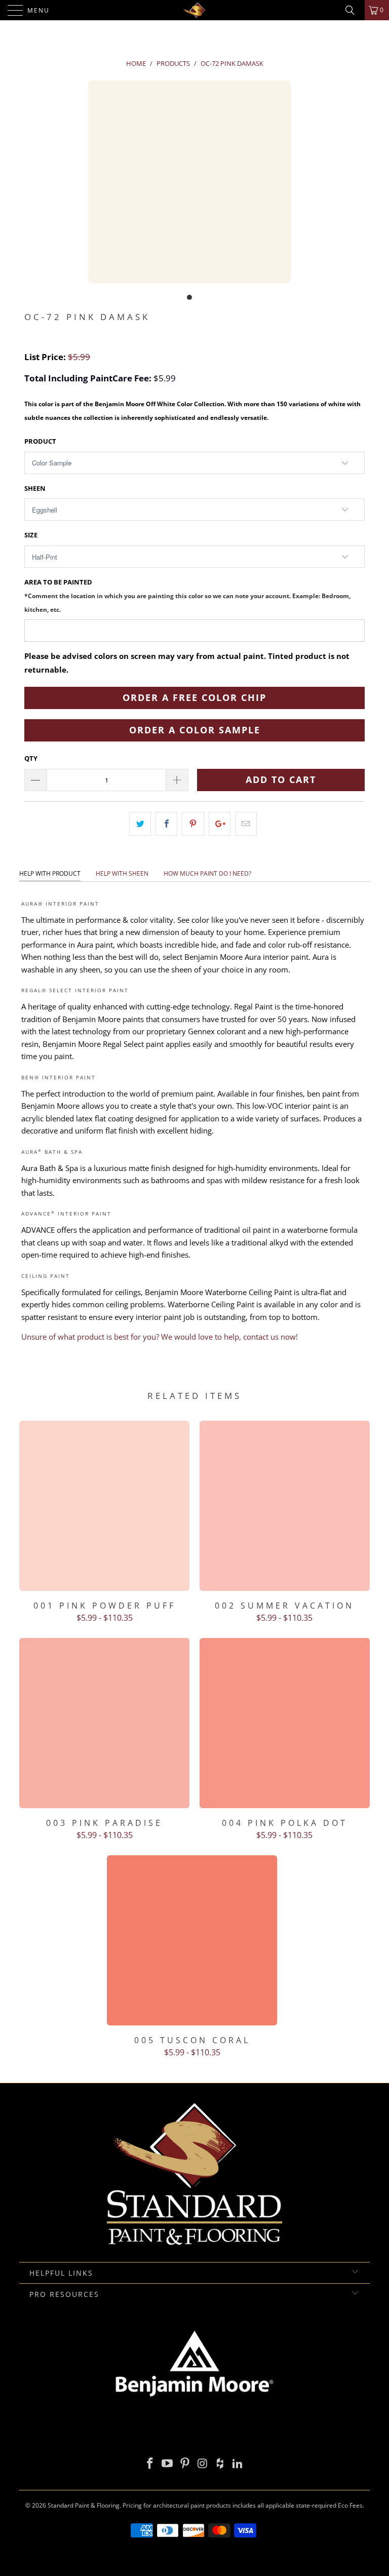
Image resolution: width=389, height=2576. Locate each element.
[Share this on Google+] (220, 824)
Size (31, 535)
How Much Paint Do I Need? (207, 873)
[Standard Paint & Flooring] (194, 10)
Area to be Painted (187, 595)
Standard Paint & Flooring (84, 2505)
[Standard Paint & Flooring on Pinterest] (185, 2464)
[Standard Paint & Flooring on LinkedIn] (238, 2464)
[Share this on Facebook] (166, 824)
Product (40, 441)
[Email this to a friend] (246, 824)
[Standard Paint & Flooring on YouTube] (168, 2464)
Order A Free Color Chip (194, 697)
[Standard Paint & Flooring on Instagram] (203, 2464)
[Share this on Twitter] (140, 824)
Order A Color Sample (195, 730)
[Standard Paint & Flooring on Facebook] (150, 2464)
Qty (31, 758)
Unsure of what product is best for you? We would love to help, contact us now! (160, 1337)
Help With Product (50, 873)
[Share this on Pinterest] (193, 824)
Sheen (35, 488)
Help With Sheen (122, 873)
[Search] (354, 10)
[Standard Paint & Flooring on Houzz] (220, 2464)
